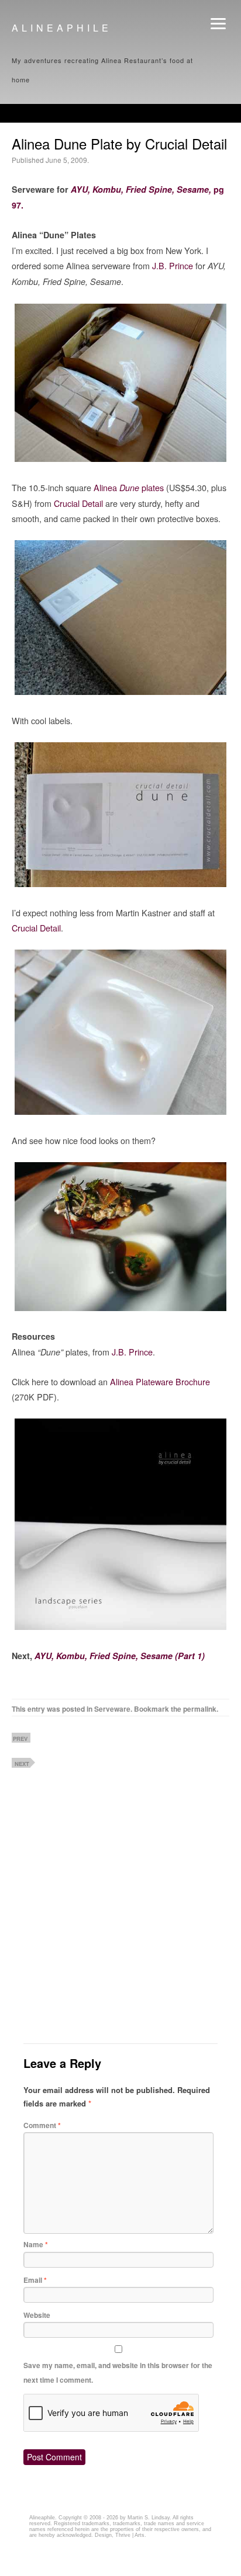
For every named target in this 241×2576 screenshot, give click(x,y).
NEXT (22, 1760)
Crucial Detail (78, 503)
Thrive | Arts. (131, 2533)
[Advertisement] (109, 1831)
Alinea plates (129, 487)
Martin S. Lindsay (149, 2515)
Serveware (112, 1708)
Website (37, 2313)
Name (36, 2243)
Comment (42, 2123)
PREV (20, 1735)
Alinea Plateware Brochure (160, 1381)
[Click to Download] (120, 1626)
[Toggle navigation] (218, 24)
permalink (200, 1708)
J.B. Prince (173, 265)
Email (35, 2278)
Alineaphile (62, 28)
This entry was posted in (53, 1708)
